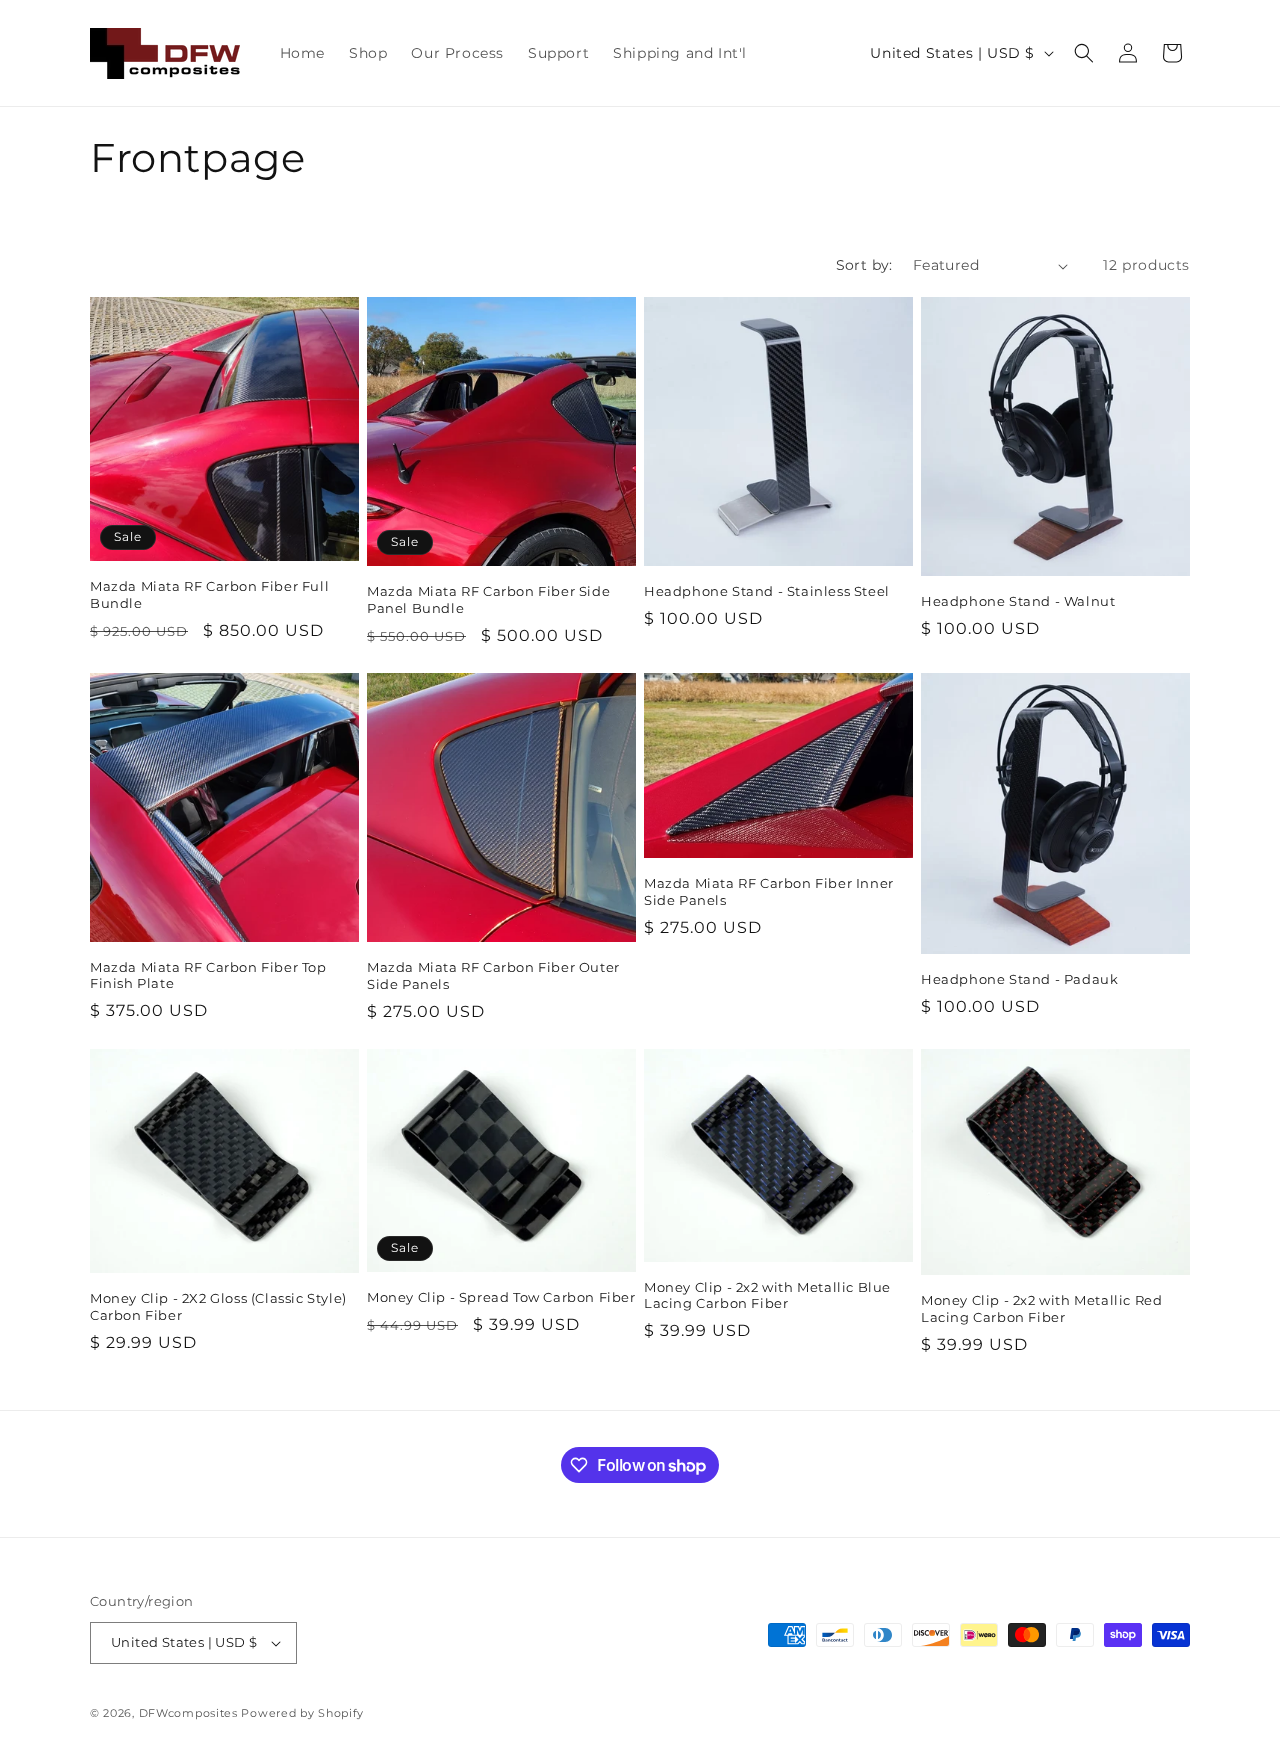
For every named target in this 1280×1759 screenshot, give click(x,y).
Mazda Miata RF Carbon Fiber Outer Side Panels (493, 975)
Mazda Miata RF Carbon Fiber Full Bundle (209, 594)
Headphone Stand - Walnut (1018, 601)
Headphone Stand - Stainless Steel (767, 591)
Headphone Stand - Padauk (1019, 979)
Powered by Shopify (302, 1713)
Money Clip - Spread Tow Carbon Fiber (501, 1297)
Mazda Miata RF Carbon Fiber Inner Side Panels (769, 891)
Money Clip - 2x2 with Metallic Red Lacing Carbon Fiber (1041, 1308)
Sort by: (864, 265)
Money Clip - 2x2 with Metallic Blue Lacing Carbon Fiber (767, 1295)
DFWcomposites (190, 1713)
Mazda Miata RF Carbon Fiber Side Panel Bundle (488, 599)
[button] (1084, 53)
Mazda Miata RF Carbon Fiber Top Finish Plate (208, 975)
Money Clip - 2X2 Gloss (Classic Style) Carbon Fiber (218, 1306)
